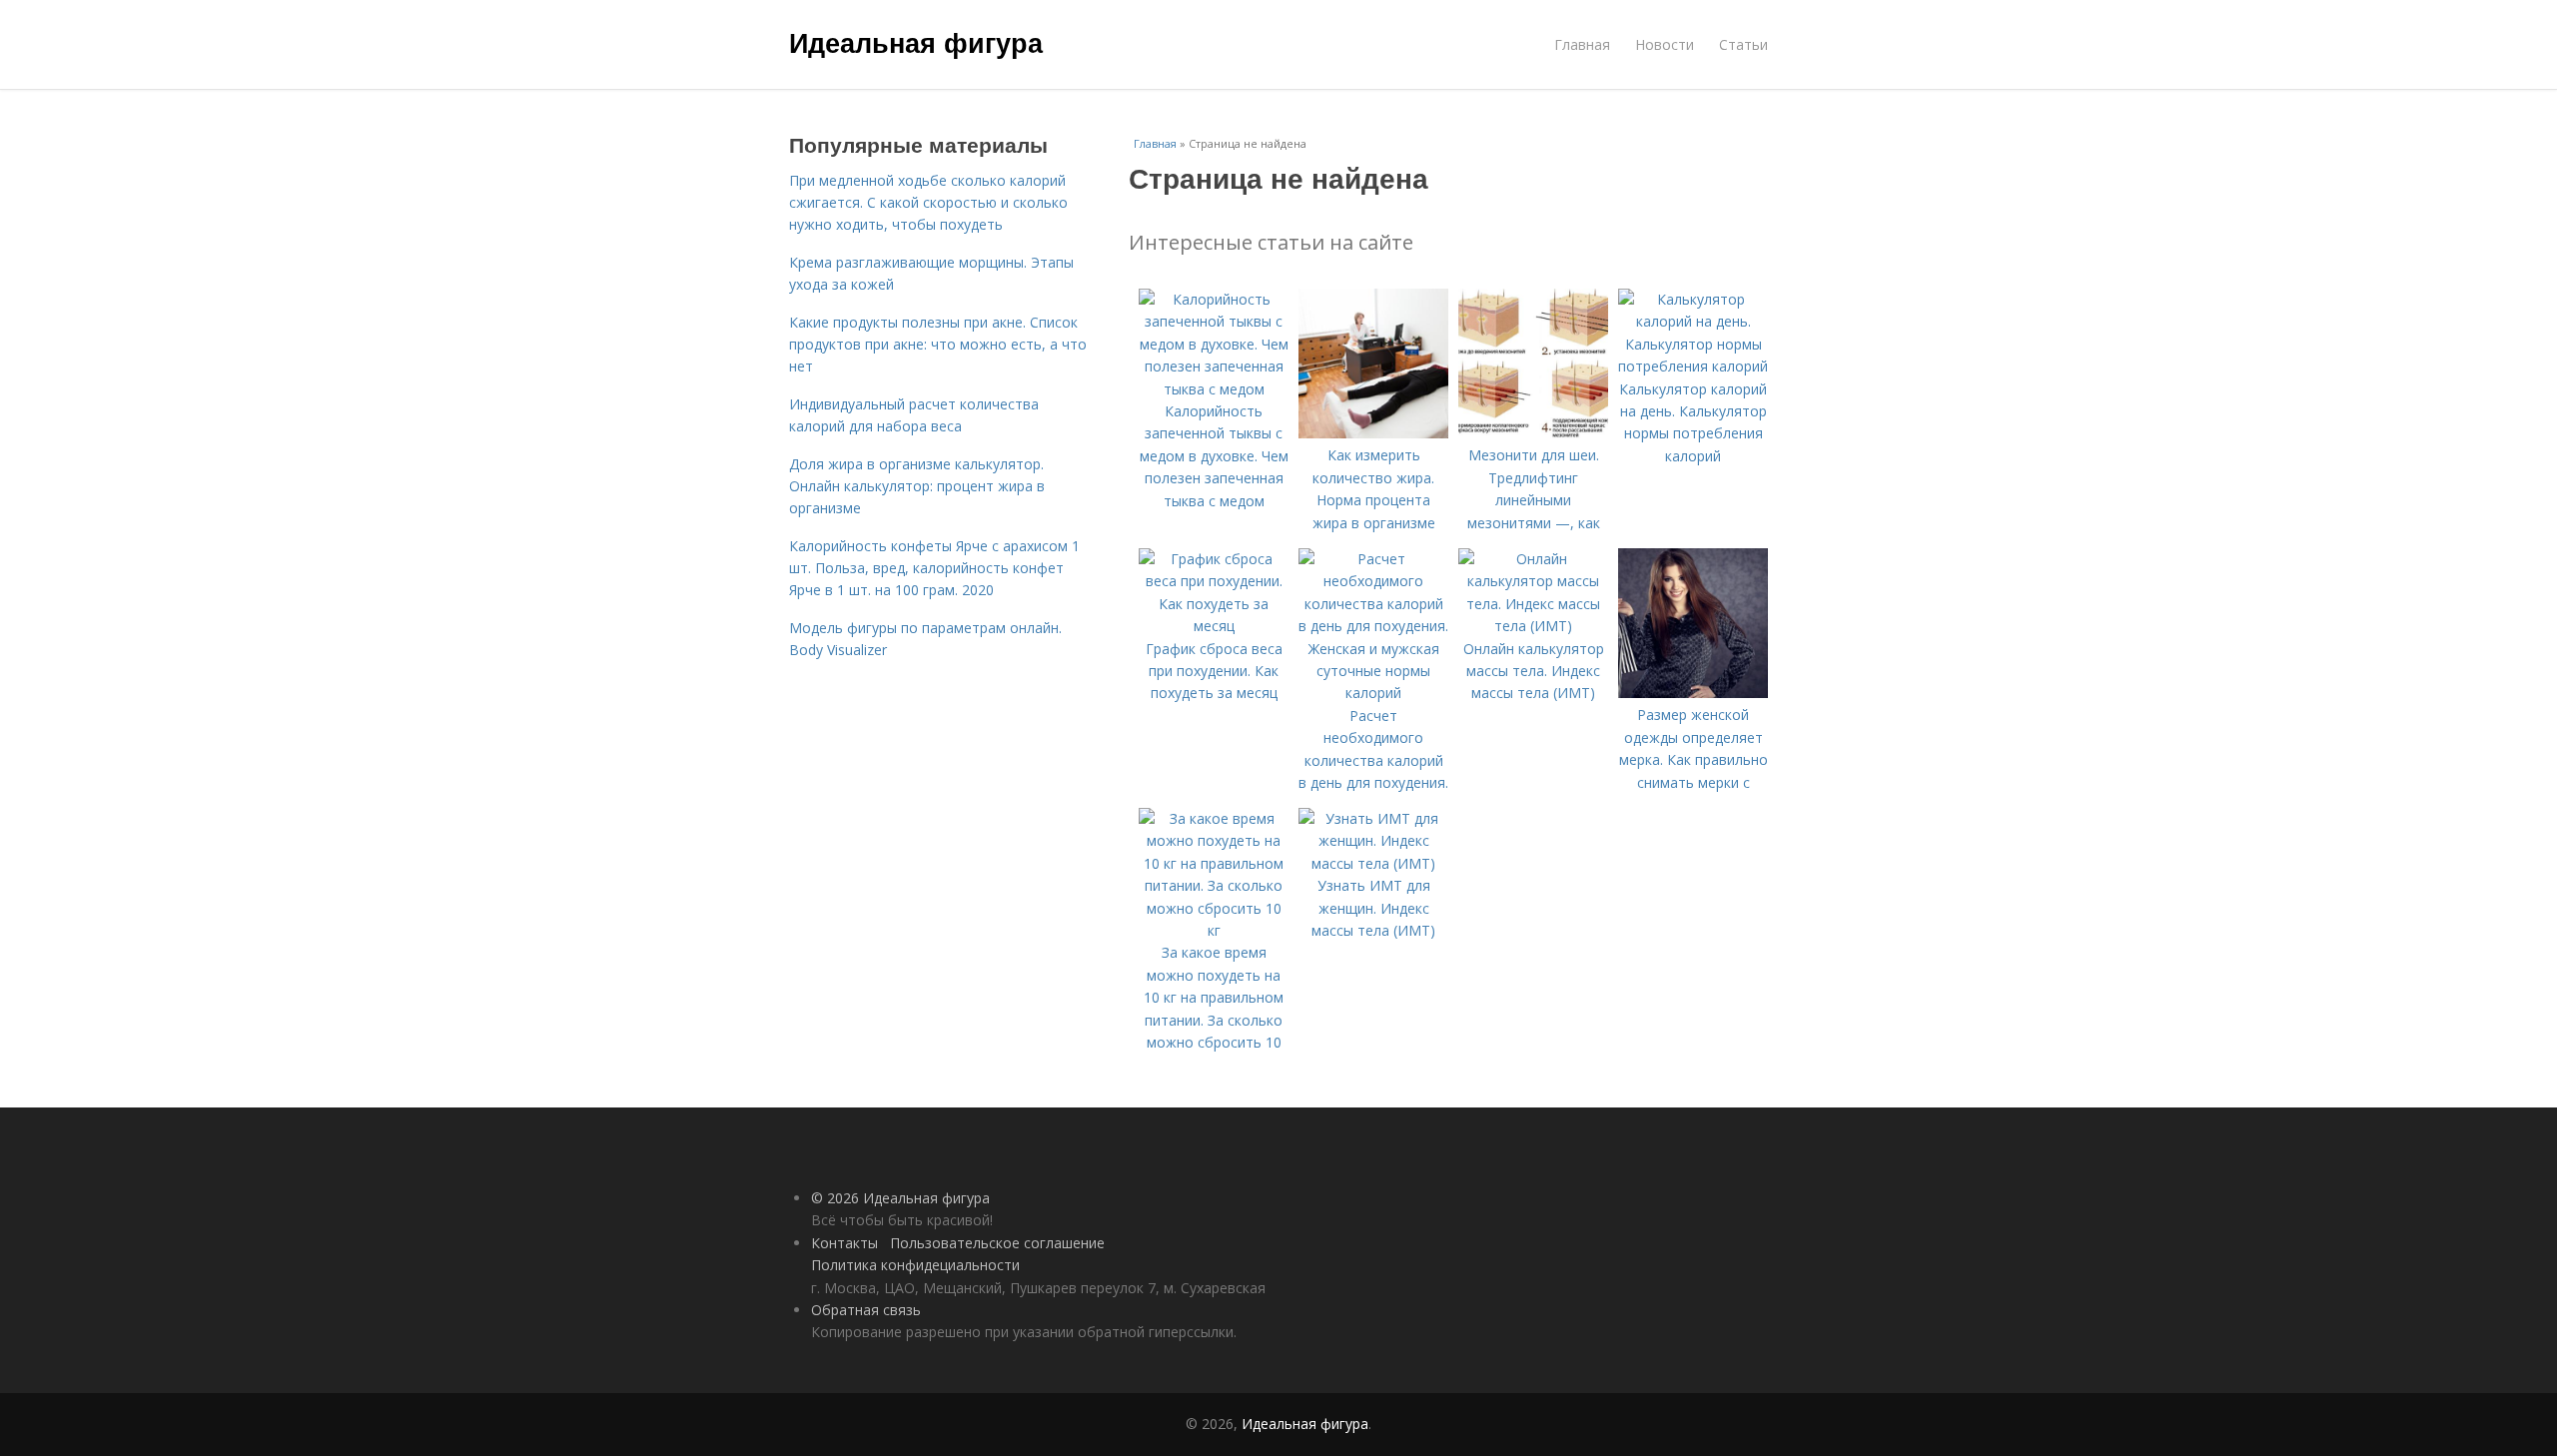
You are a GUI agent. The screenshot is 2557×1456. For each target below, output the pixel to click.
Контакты (845, 1243)
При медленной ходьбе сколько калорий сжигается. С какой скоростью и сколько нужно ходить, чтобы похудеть (928, 203)
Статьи (1743, 44)
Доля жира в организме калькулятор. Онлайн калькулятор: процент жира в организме (917, 486)
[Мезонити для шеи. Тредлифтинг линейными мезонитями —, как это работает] (1533, 433)
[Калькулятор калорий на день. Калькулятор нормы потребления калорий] (1693, 366)
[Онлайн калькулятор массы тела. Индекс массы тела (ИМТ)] (1533, 626)
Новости (1665, 44)
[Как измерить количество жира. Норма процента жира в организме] (1373, 433)
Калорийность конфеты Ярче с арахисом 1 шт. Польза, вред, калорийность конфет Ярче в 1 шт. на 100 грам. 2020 (934, 568)
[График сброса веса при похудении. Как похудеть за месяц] (1214, 626)
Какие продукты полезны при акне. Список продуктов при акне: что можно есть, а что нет (938, 345)
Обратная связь (866, 1310)
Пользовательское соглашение (997, 1243)
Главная (1582, 44)
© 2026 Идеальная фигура (900, 1198)
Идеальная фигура (916, 42)
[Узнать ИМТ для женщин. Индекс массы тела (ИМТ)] (1373, 863)
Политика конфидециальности (915, 1265)
